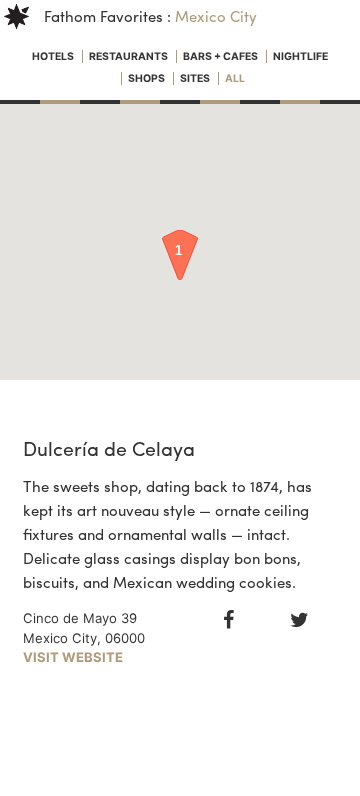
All (235, 78)
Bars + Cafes (221, 56)
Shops (147, 78)
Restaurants (129, 56)
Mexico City (216, 16)
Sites (196, 78)
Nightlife (300, 56)
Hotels (54, 56)
